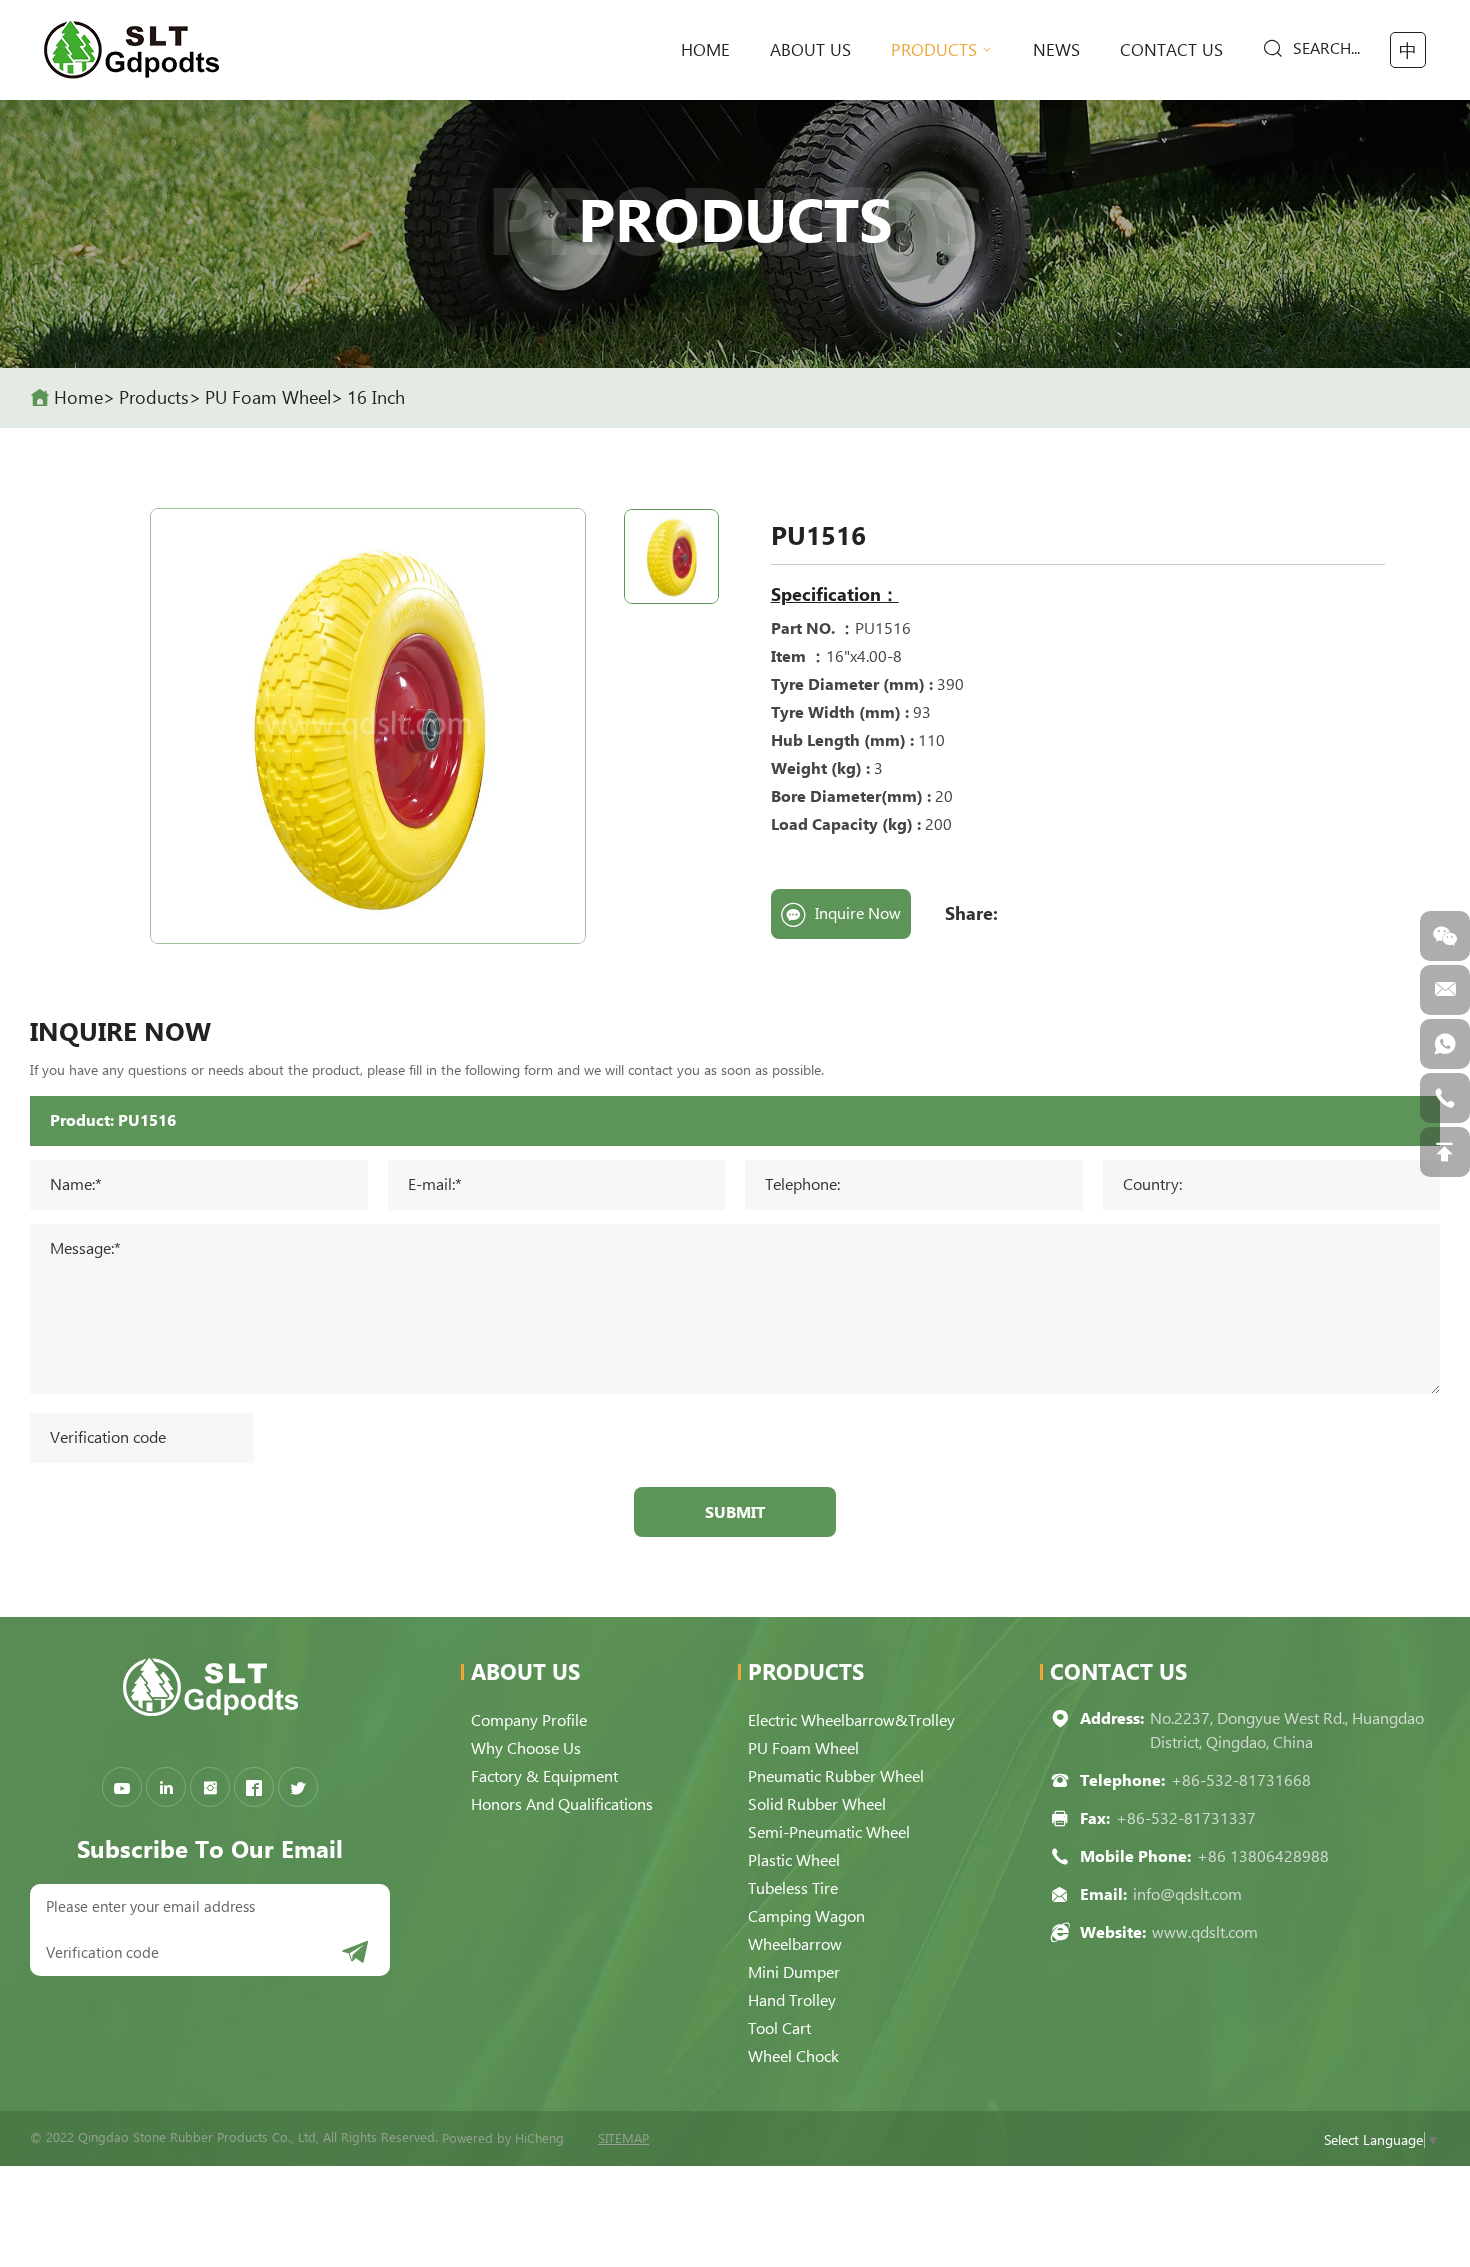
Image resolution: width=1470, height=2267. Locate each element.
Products (934, 50)
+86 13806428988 (1263, 1856)
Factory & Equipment (544, 1776)
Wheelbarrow (795, 1944)
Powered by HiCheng (503, 2138)
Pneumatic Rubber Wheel (836, 1776)
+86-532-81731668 (1241, 1780)
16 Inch (376, 397)
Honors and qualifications (562, 1804)
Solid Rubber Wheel (817, 1804)
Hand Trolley (792, 2000)
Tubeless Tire (793, 1888)
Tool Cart (779, 2028)
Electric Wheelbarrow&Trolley (851, 1720)
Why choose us (526, 1748)
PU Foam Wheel (268, 397)
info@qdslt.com (1187, 1894)
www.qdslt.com (1205, 1932)
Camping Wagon (806, 1916)
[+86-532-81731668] (1445, 1098)
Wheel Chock (793, 2056)
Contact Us (1171, 50)
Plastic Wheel (794, 1860)
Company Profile (529, 1720)
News (1056, 50)
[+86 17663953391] (1445, 1044)
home (705, 50)
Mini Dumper (794, 1972)
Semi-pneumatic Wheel (829, 1832)
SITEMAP (623, 2138)
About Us (810, 50)
